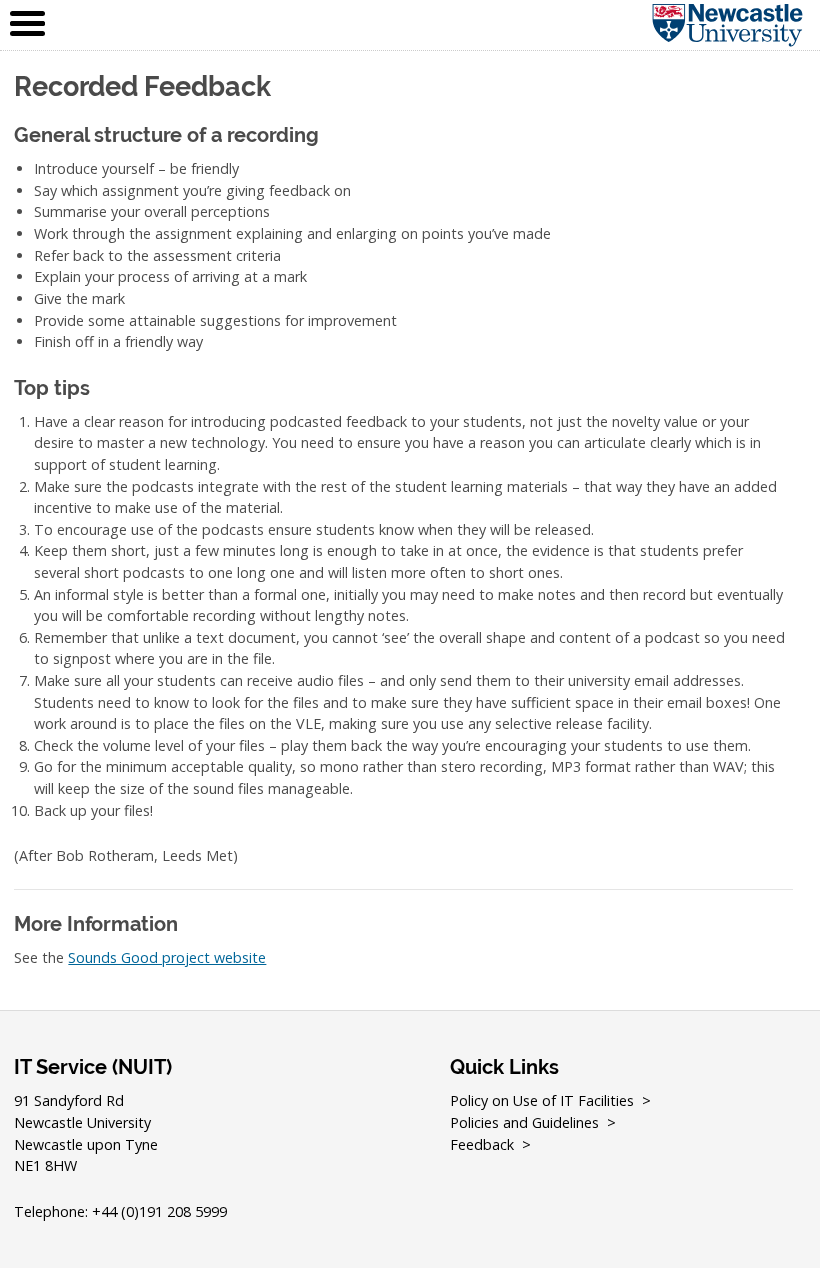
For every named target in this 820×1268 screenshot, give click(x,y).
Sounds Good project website (167, 957)
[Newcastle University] (707, 25)
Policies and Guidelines (524, 1122)
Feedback (482, 1144)
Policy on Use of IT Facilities (542, 1100)
